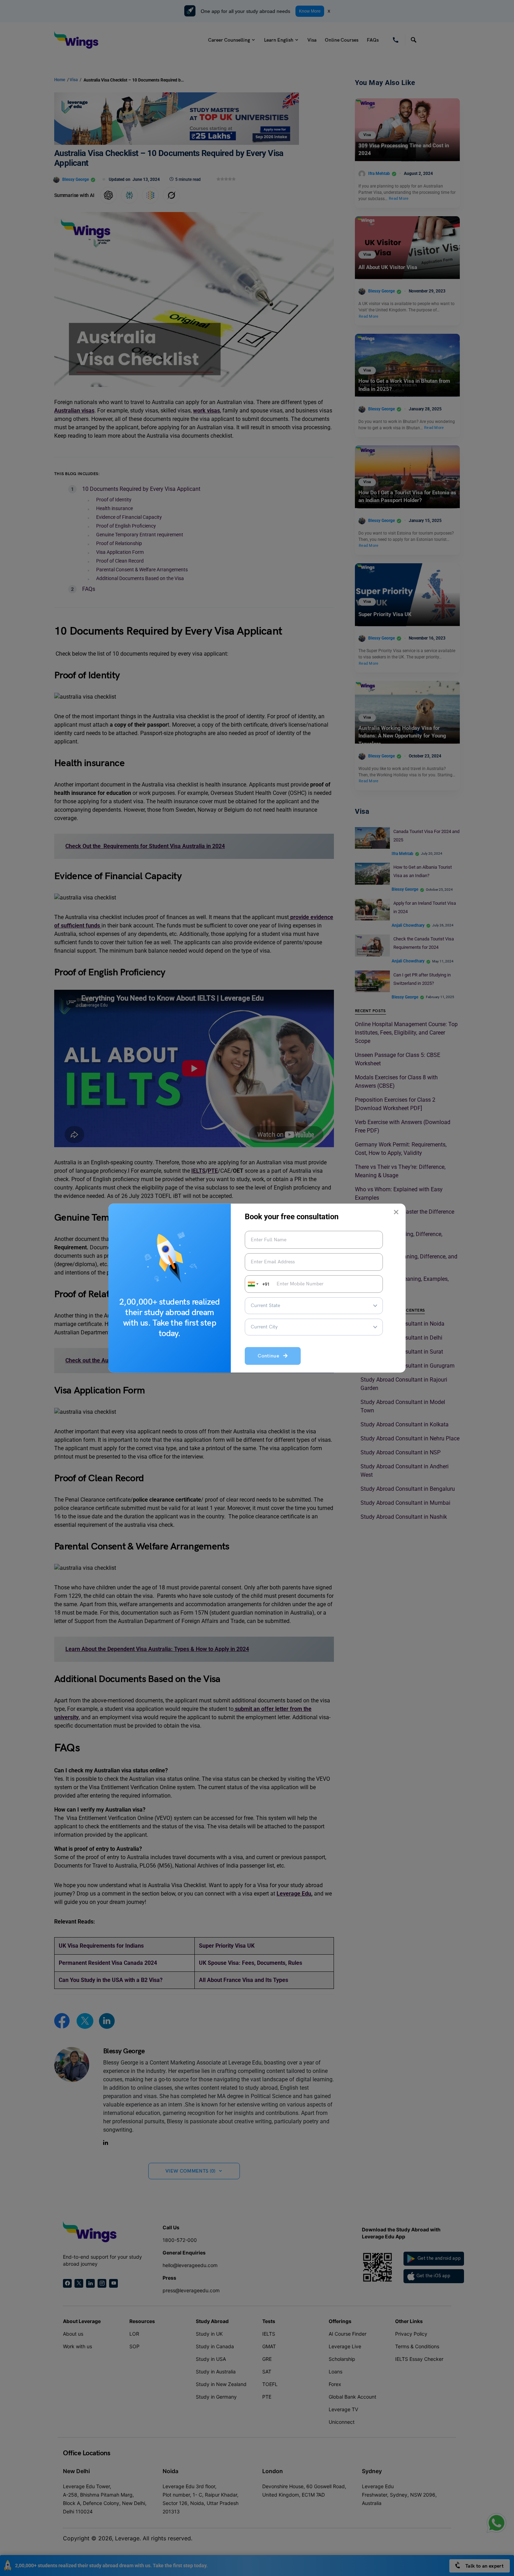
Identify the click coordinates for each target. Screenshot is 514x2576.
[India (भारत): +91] (252, 1284)
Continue (270, 1356)
